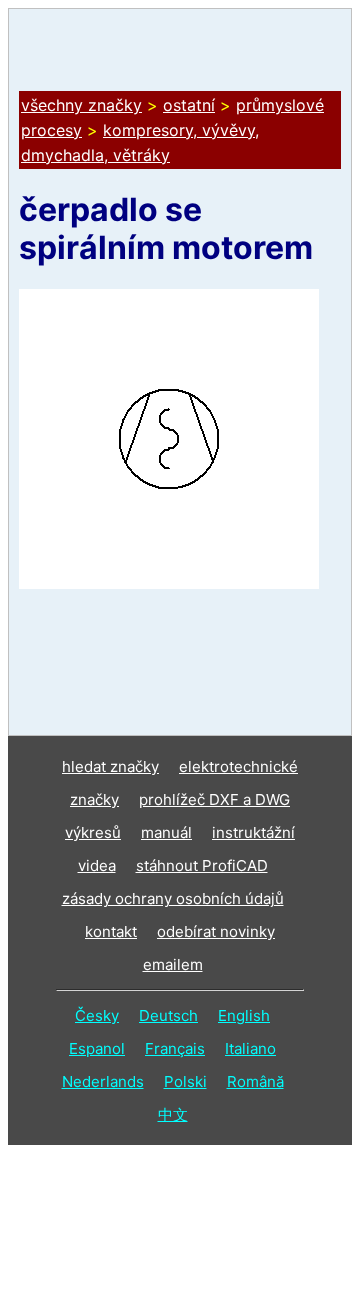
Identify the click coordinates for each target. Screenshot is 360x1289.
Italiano (250, 1048)
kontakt (111, 931)
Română (255, 1081)
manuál (166, 832)
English (244, 1015)
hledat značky (110, 766)
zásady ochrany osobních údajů (173, 898)
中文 (173, 1114)
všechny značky (81, 105)
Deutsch (168, 1015)
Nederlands (103, 1081)
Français (175, 1048)
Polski (185, 1081)
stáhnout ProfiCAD (202, 865)
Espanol (97, 1048)
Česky (97, 1015)
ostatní (189, 105)
